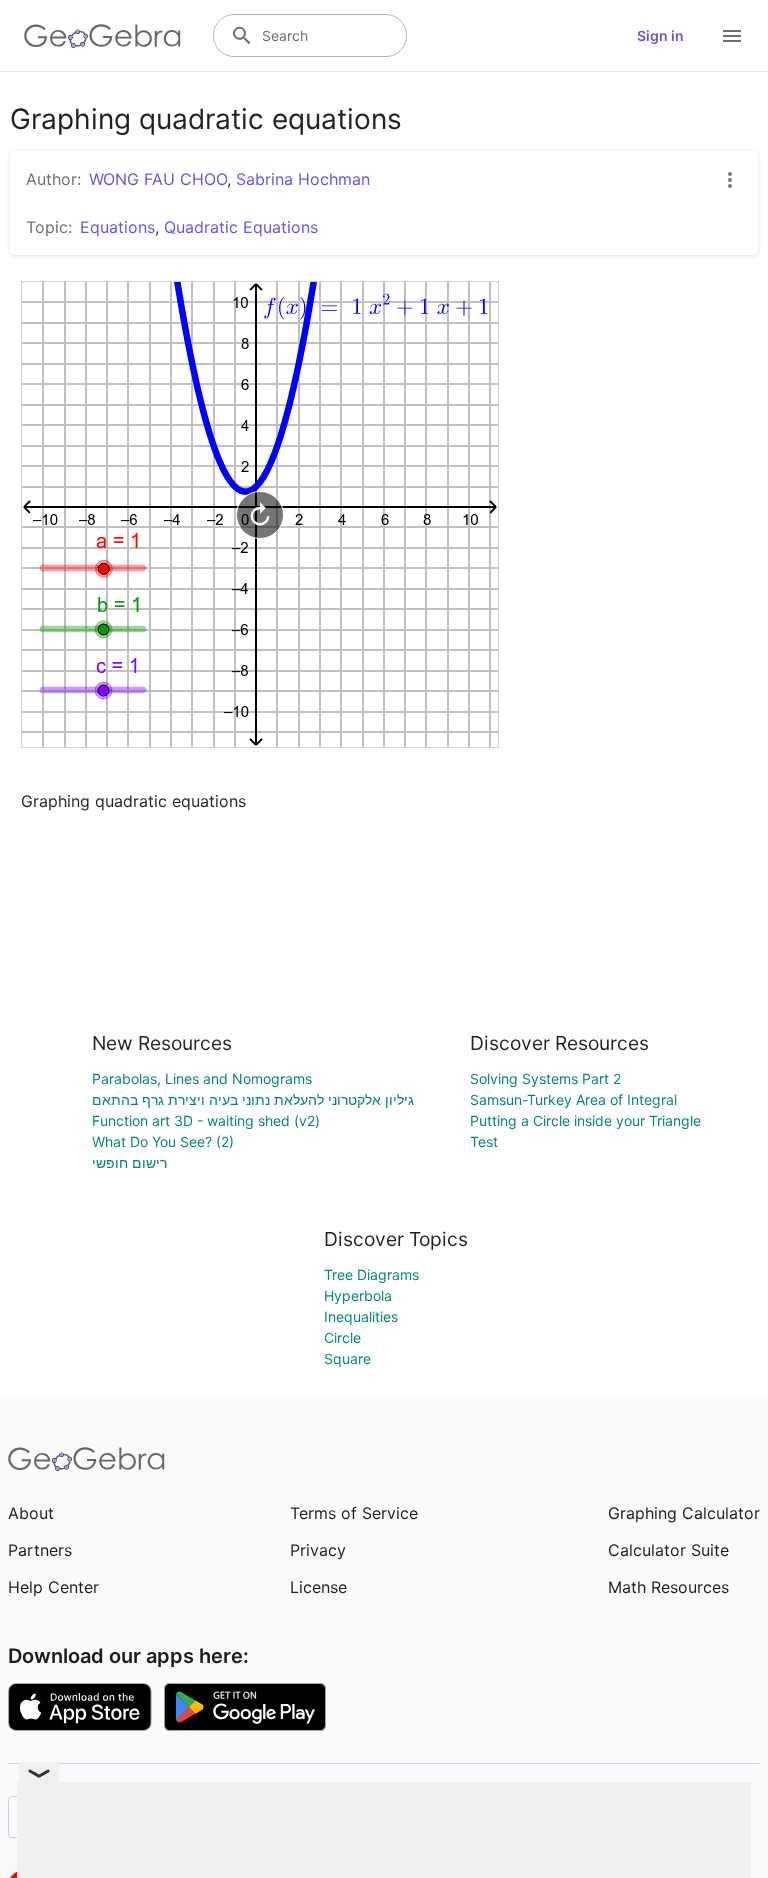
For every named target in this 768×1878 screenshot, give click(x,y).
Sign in (660, 35)
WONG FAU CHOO (158, 179)
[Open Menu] (732, 36)
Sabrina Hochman (303, 179)
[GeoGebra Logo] (102, 36)
